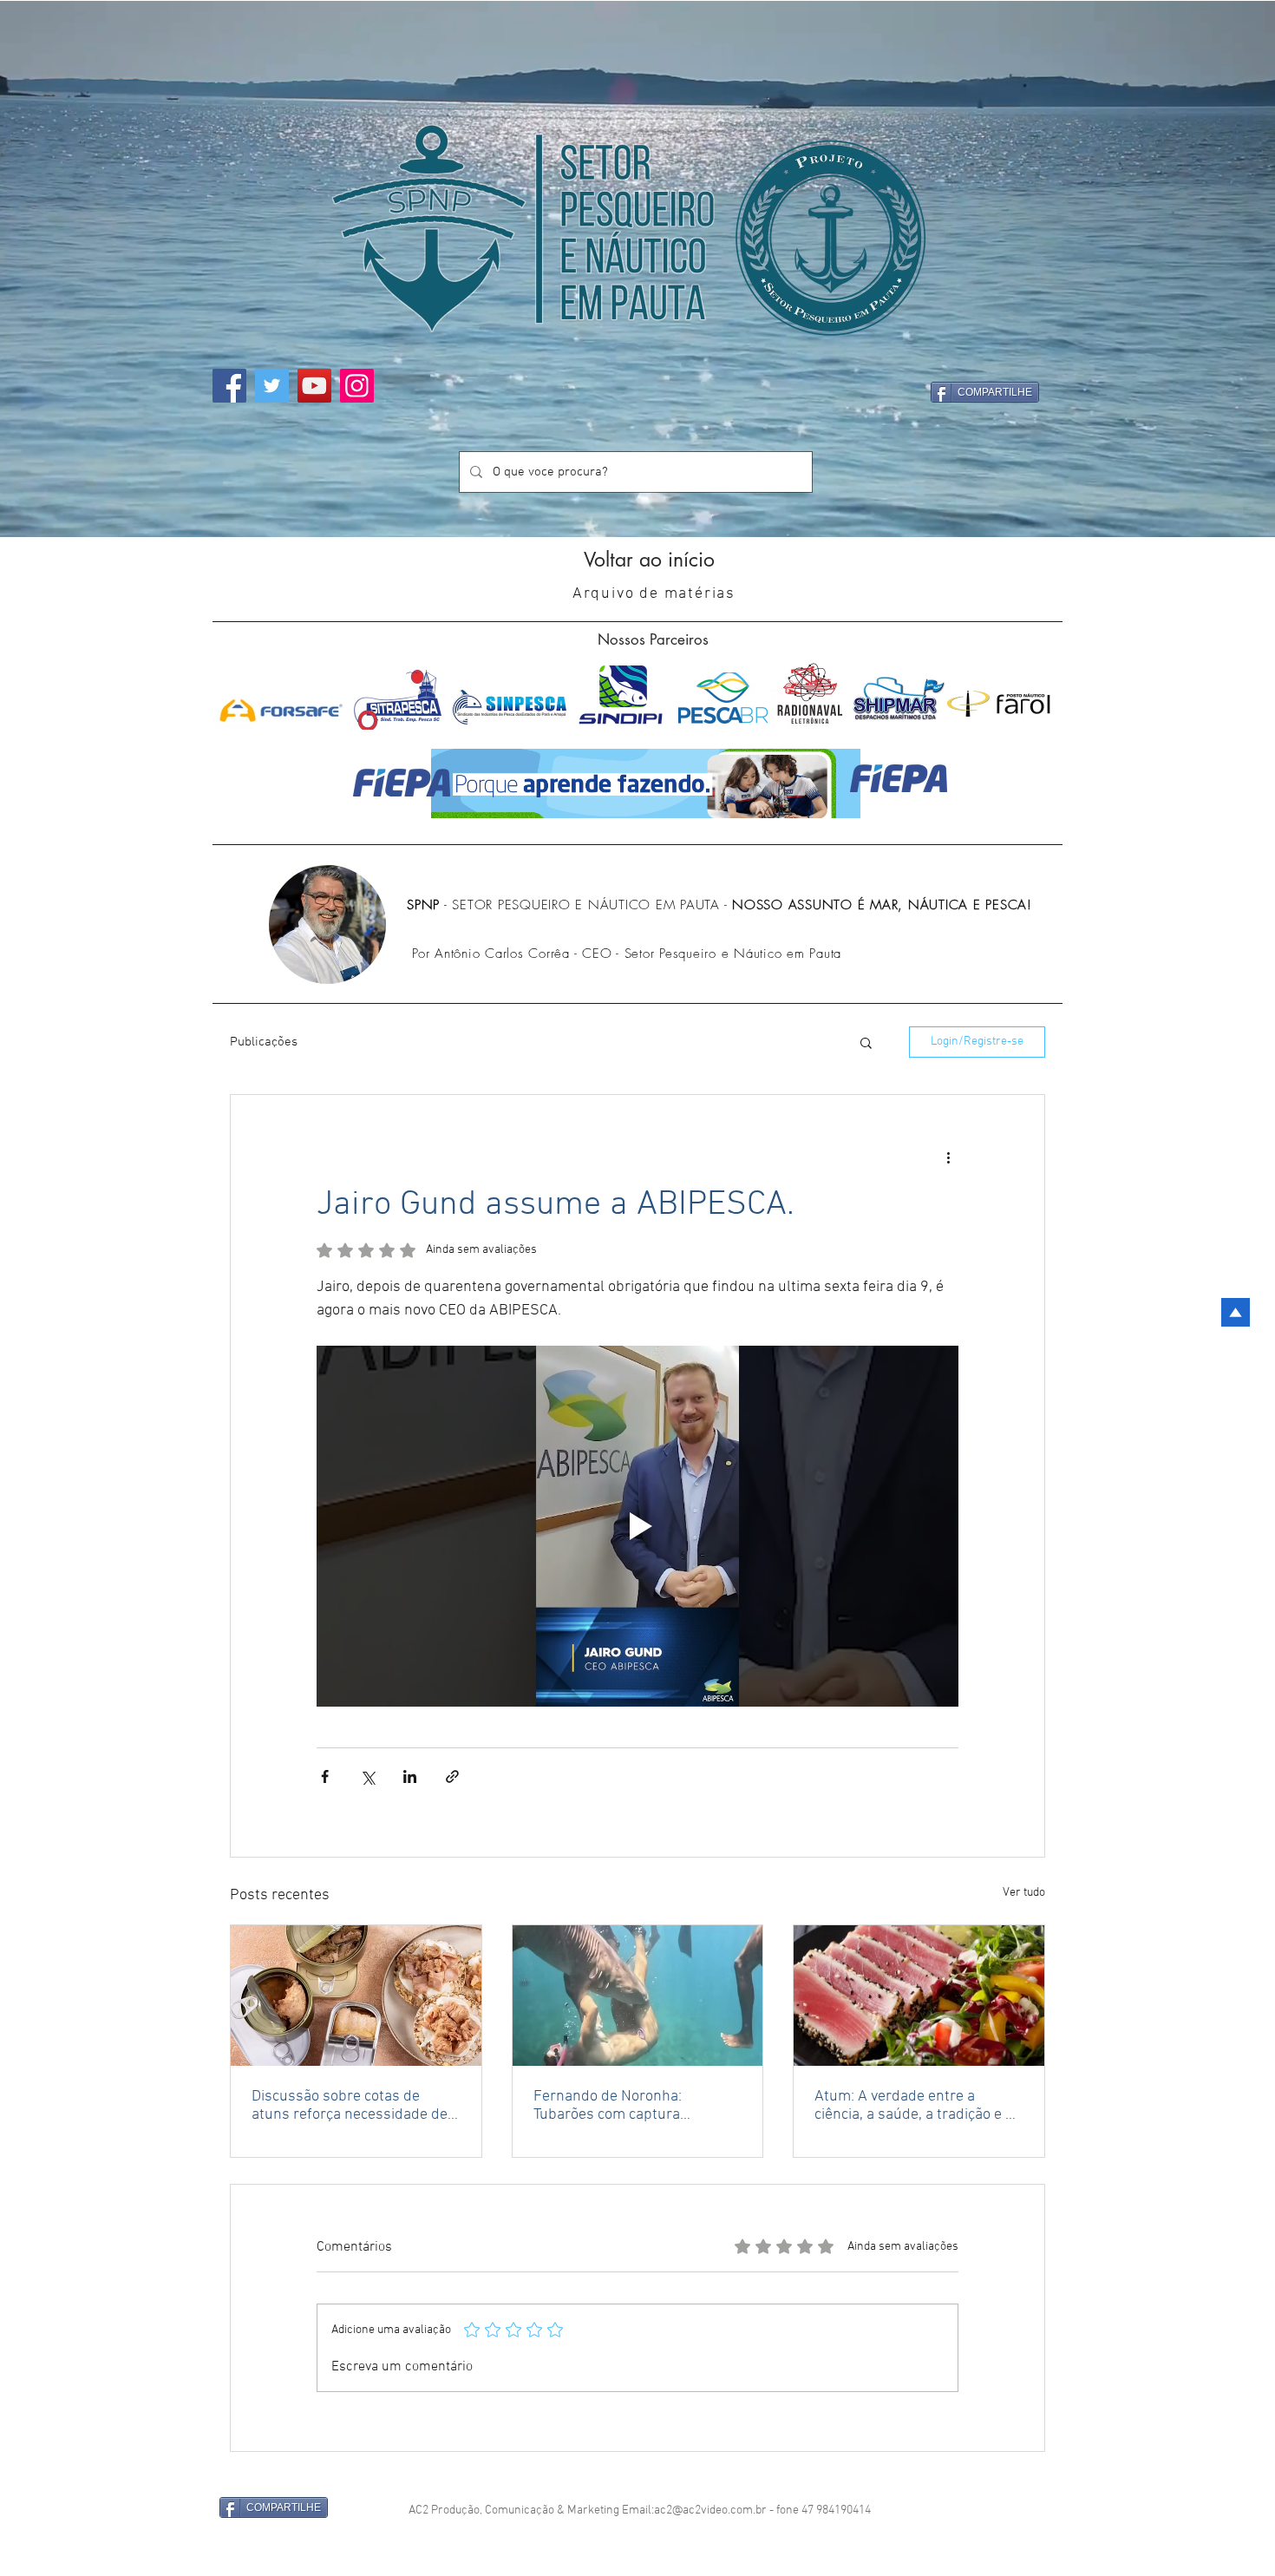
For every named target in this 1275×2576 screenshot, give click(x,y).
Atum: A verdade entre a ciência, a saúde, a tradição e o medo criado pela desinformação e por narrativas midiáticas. (918, 2106)
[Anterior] (58, 269)
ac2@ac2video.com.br (710, 2510)
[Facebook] (229, 386)
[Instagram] (357, 386)
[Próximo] (1217, 269)
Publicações (264, 1042)
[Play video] (637, 1526)
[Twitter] (272, 386)
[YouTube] (314, 386)
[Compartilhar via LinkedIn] (410, 1776)
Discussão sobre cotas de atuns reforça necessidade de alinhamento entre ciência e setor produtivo (350, 2106)
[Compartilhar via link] (452, 1776)
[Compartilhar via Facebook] (325, 1776)
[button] (866, 1042)
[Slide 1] (638, 503)
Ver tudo (1024, 1893)
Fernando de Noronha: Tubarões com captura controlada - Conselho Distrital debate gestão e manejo (634, 2106)
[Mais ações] (948, 1157)
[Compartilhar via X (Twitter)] (367, 1776)
